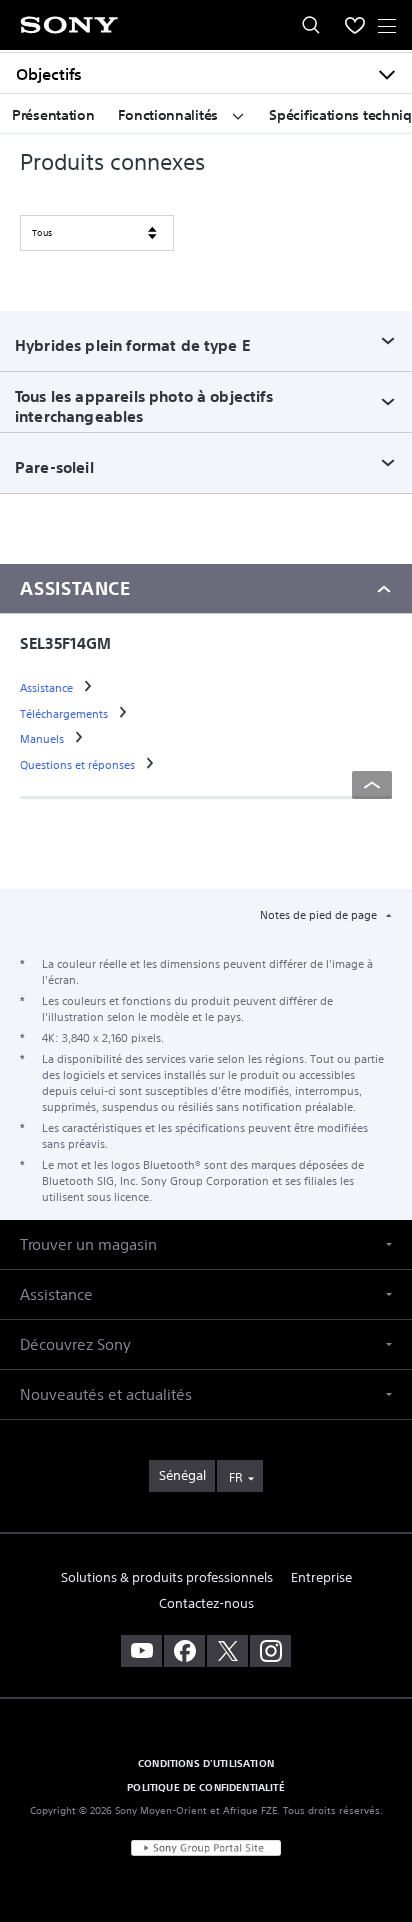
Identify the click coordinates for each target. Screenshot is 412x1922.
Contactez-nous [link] (206, 1603)
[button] (206, 1244)
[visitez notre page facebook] (184, 1651)
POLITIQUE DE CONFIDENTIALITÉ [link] (205, 1787)
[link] (48, 688)
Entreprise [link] (321, 1577)
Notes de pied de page (320, 915)
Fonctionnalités (169, 115)
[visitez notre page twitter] (227, 1651)
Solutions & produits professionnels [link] (167, 1577)
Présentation (53, 115)
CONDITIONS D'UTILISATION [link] (206, 1763)
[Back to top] (372, 785)
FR (235, 1477)
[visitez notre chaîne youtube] (141, 1651)
